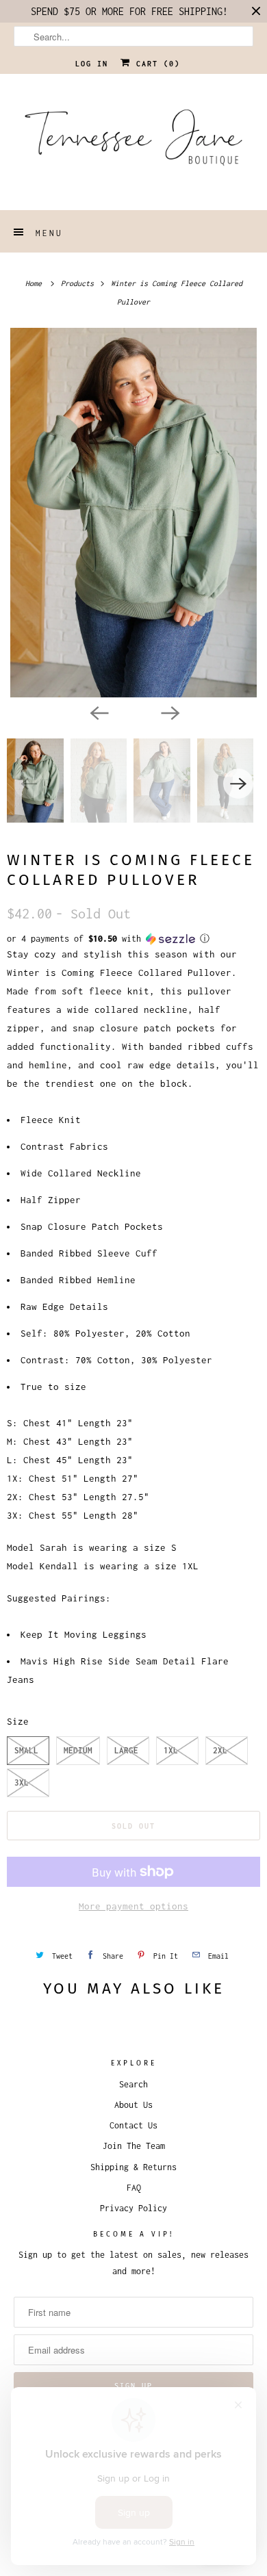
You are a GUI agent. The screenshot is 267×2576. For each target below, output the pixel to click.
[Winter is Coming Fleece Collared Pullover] (133, 513)
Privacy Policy (133, 2208)
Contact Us (133, 2125)
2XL (220, 1750)
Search (133, 2084)
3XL (22, 1782)
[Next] (169, 712)
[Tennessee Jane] (134, 142)
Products (79, 283)
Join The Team (134, 2146)
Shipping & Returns (133, 2167)
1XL (171, 1750)
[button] (133, 939)
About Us (133, 2105)
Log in (92, 64)
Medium (78, 1750)
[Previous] (98, 712)
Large (126, 1750)
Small (26, 1750)
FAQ (134, 2188)
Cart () (155, 64)
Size (18, 1721)
